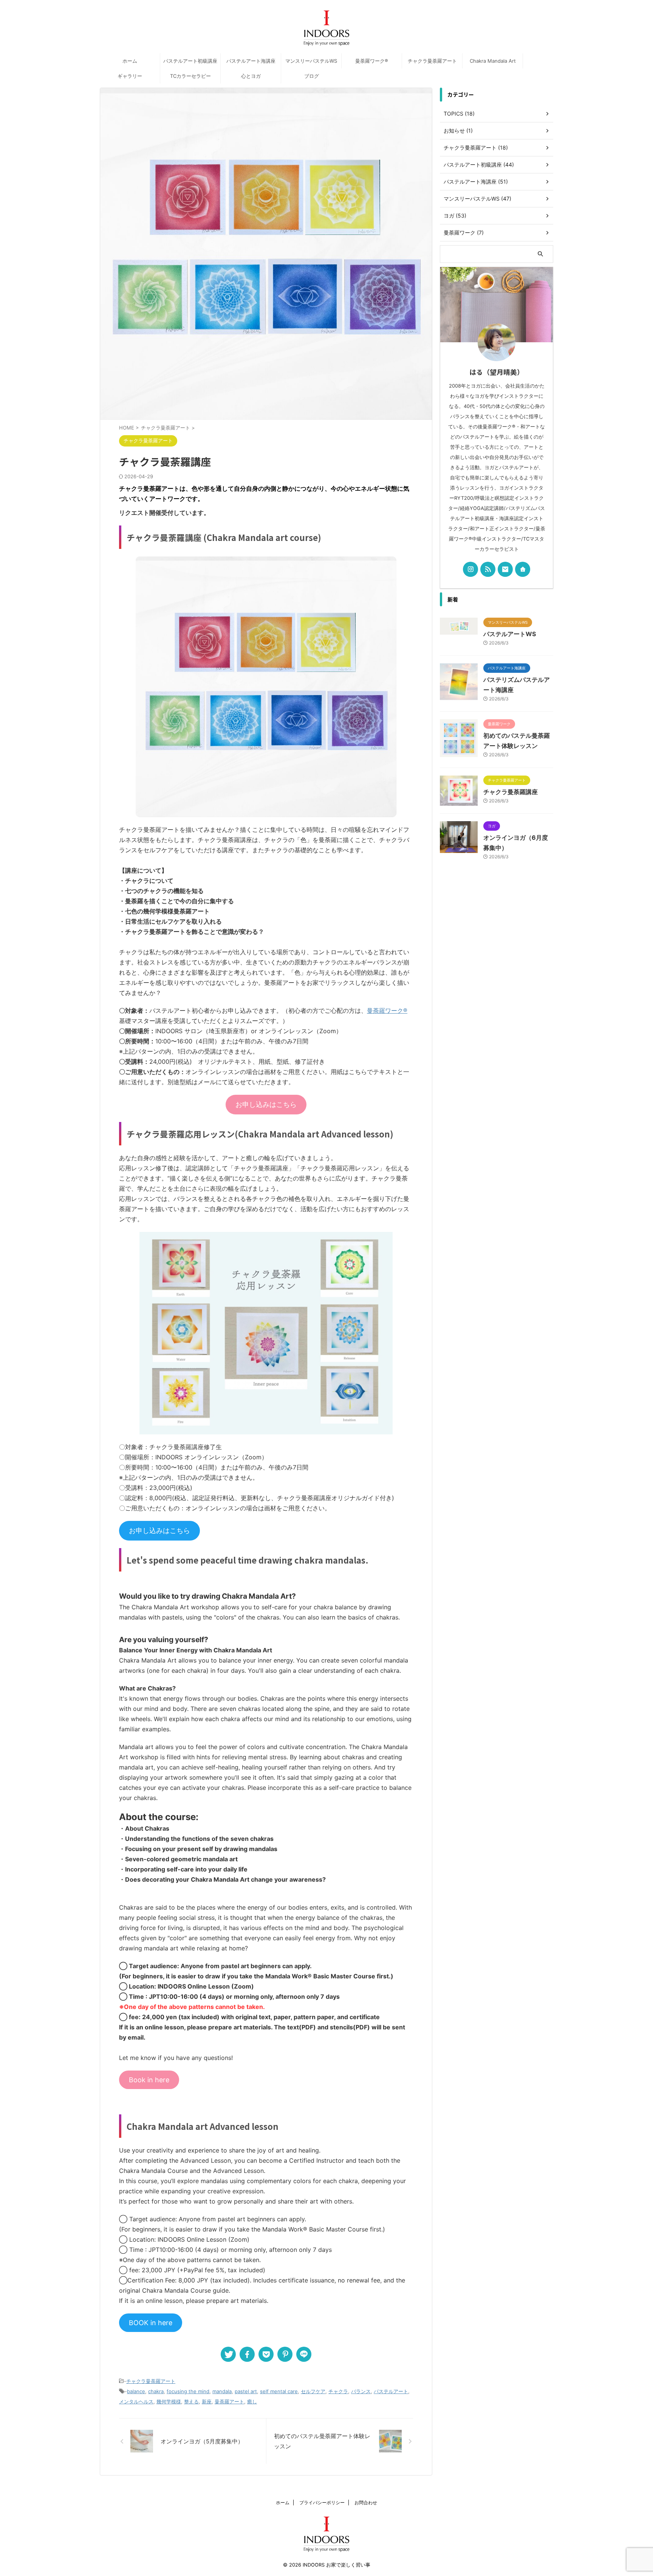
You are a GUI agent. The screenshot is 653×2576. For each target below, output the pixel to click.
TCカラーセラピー (190, 76)
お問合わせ (366, 2503)
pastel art (246, 2391)
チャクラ (338, 2391)
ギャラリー (130, 76)
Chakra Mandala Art (493, 61)
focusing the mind (188, 2391)
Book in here (149, 2080)
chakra (156, 2391)
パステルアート (391, 2391)
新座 (207, 2401)
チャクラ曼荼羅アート (432, 61)
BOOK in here (151, 2323)
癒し (252, 2401)
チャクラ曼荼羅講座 (511, 792)
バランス (361, 2391)
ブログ (312, 76)
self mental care (279, 2391)
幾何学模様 (169, 2401)
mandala (222, 2391)
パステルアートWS (510, 634)
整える (191, 2401)
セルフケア (313, 2391)
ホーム (130, 61)
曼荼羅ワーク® (372, 61)
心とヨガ (251, 76)
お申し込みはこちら (266, 1104)
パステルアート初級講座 (190, 61)
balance (136, 2391)
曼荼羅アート (229, 2401)
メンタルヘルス (136, 2401)
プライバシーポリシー (322, 2503)
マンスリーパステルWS (311, 61)
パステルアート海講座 (251, 61)
